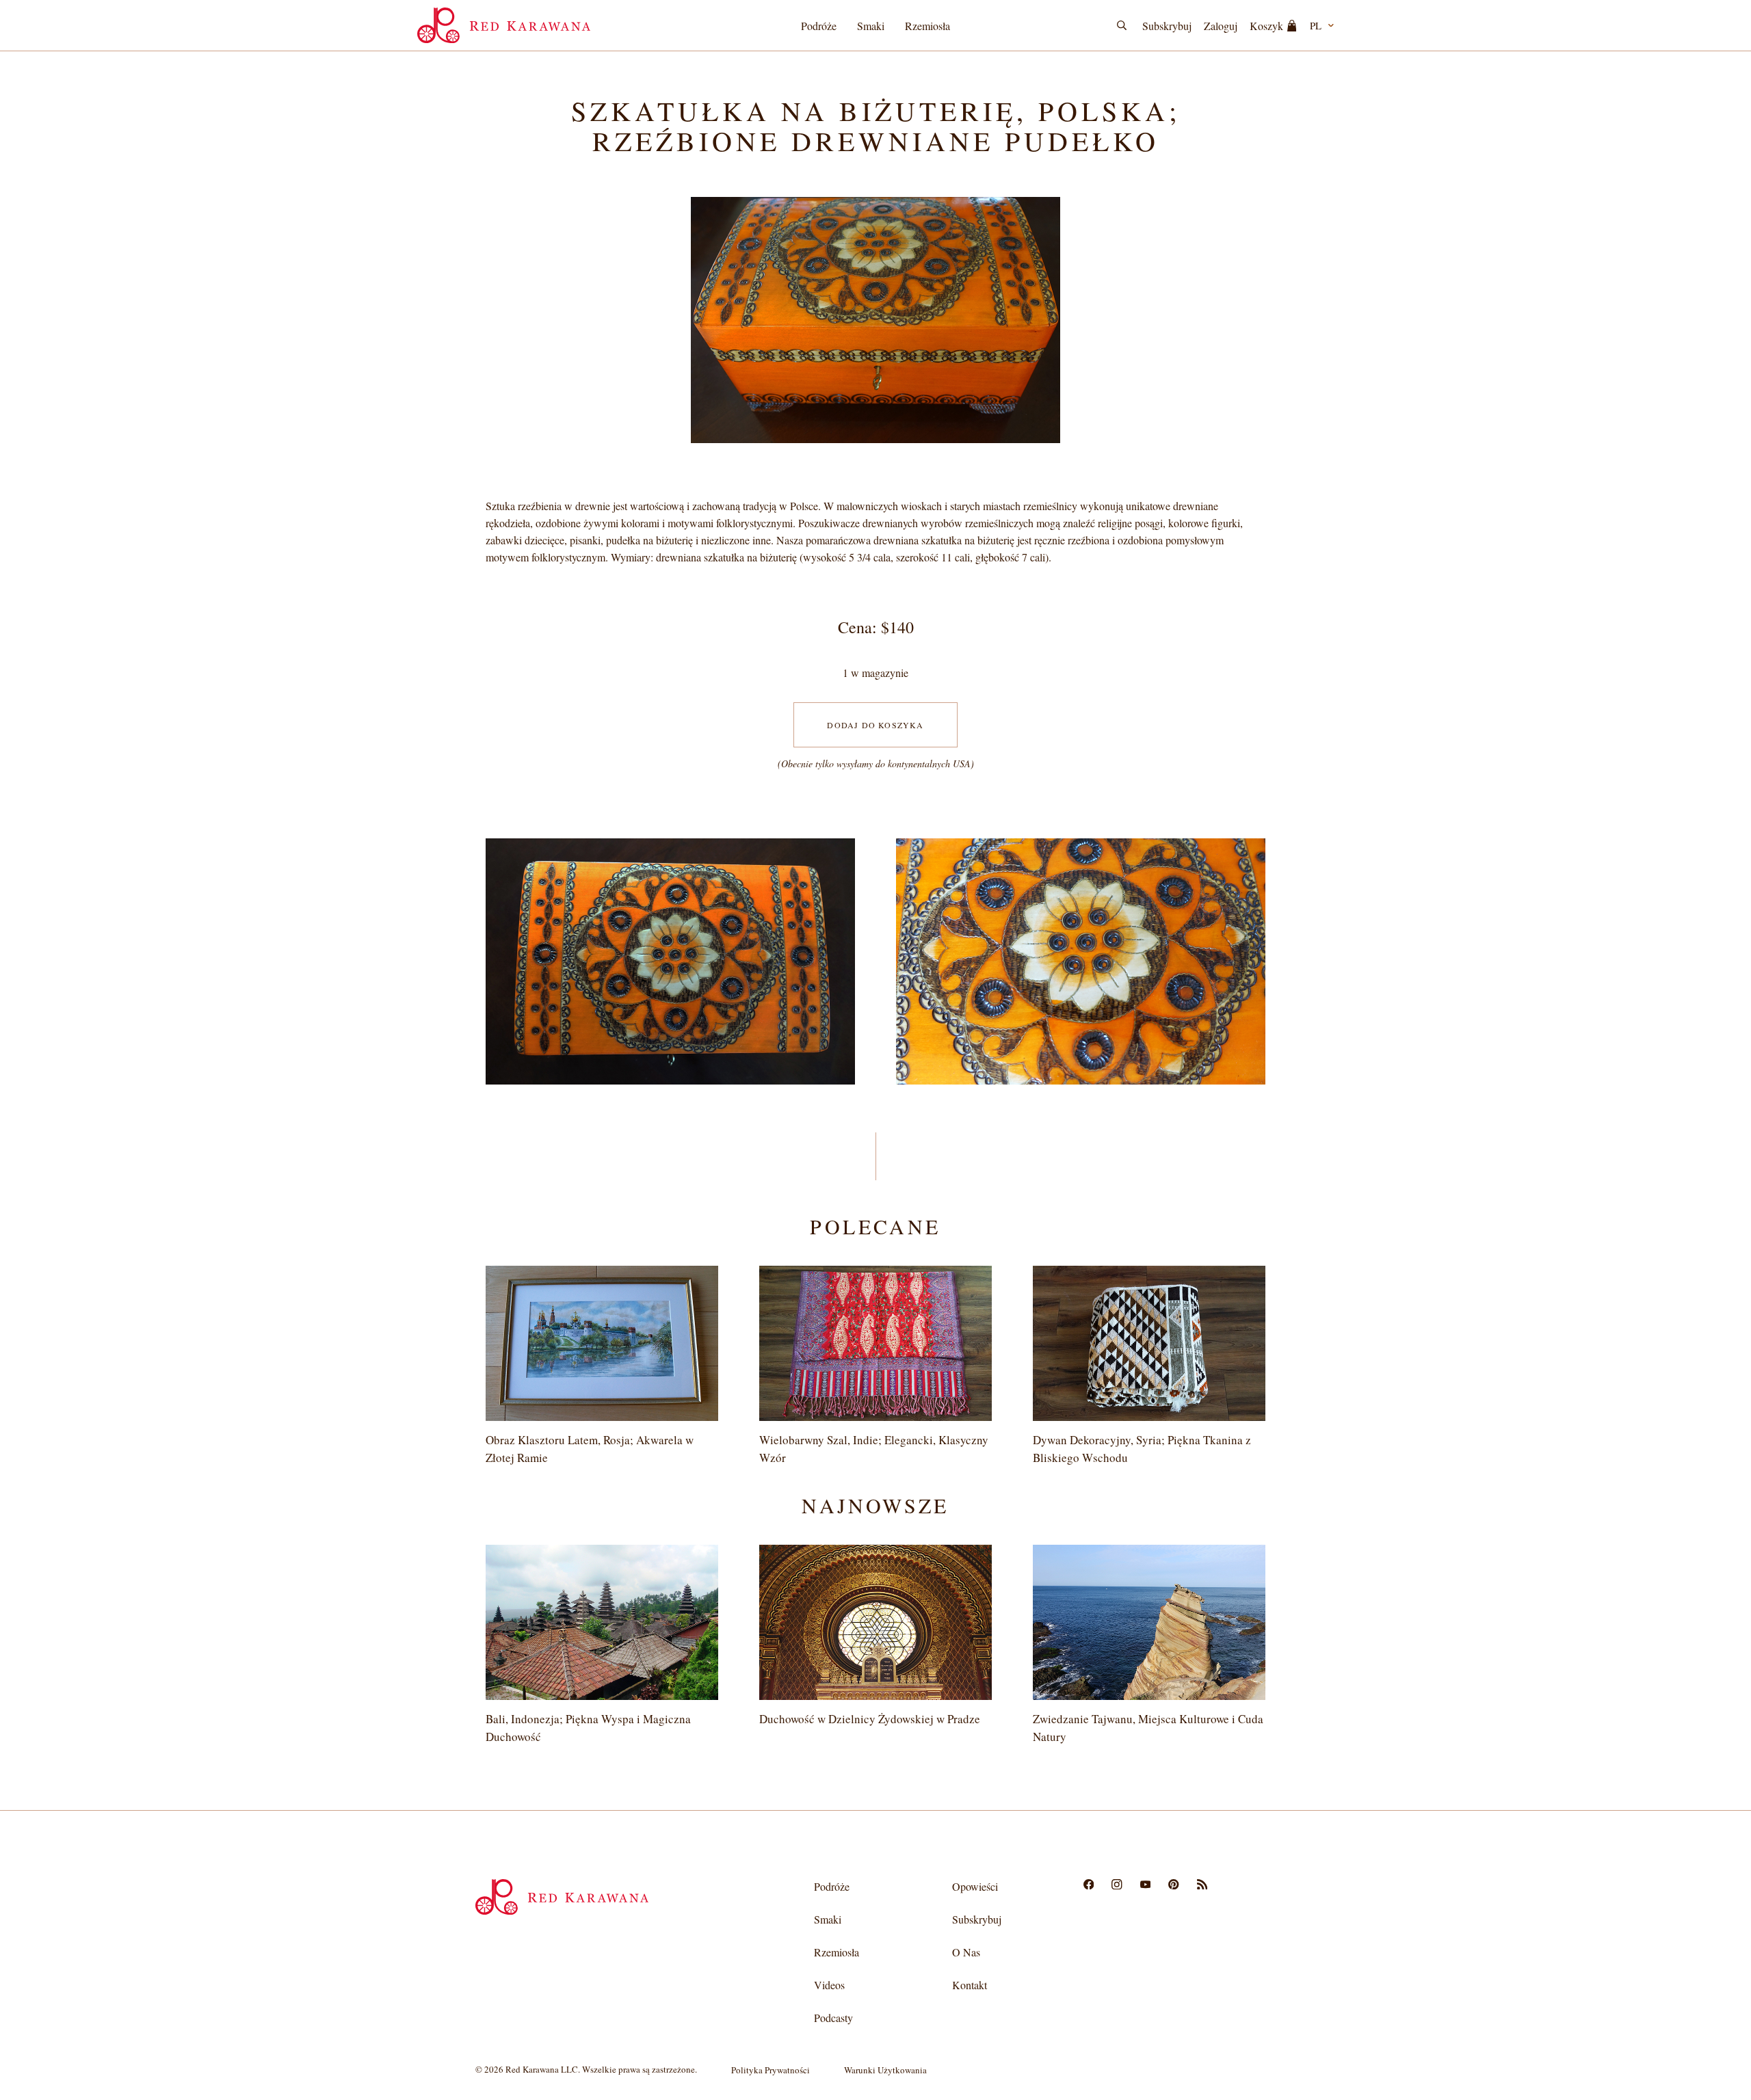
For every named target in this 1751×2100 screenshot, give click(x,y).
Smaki (871, 26)
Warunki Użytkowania (885, 2070)
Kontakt (970, 1985)
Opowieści (975, 1886)
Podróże (819, 26)
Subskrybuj (1167, 26)
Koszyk (1266, 26)
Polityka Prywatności (771, 2070)
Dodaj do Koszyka (875, 725)
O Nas (966, 1952)
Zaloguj (1221, 26)
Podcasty (833, 2018)
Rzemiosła (927, 26)
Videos (829, 1985)
